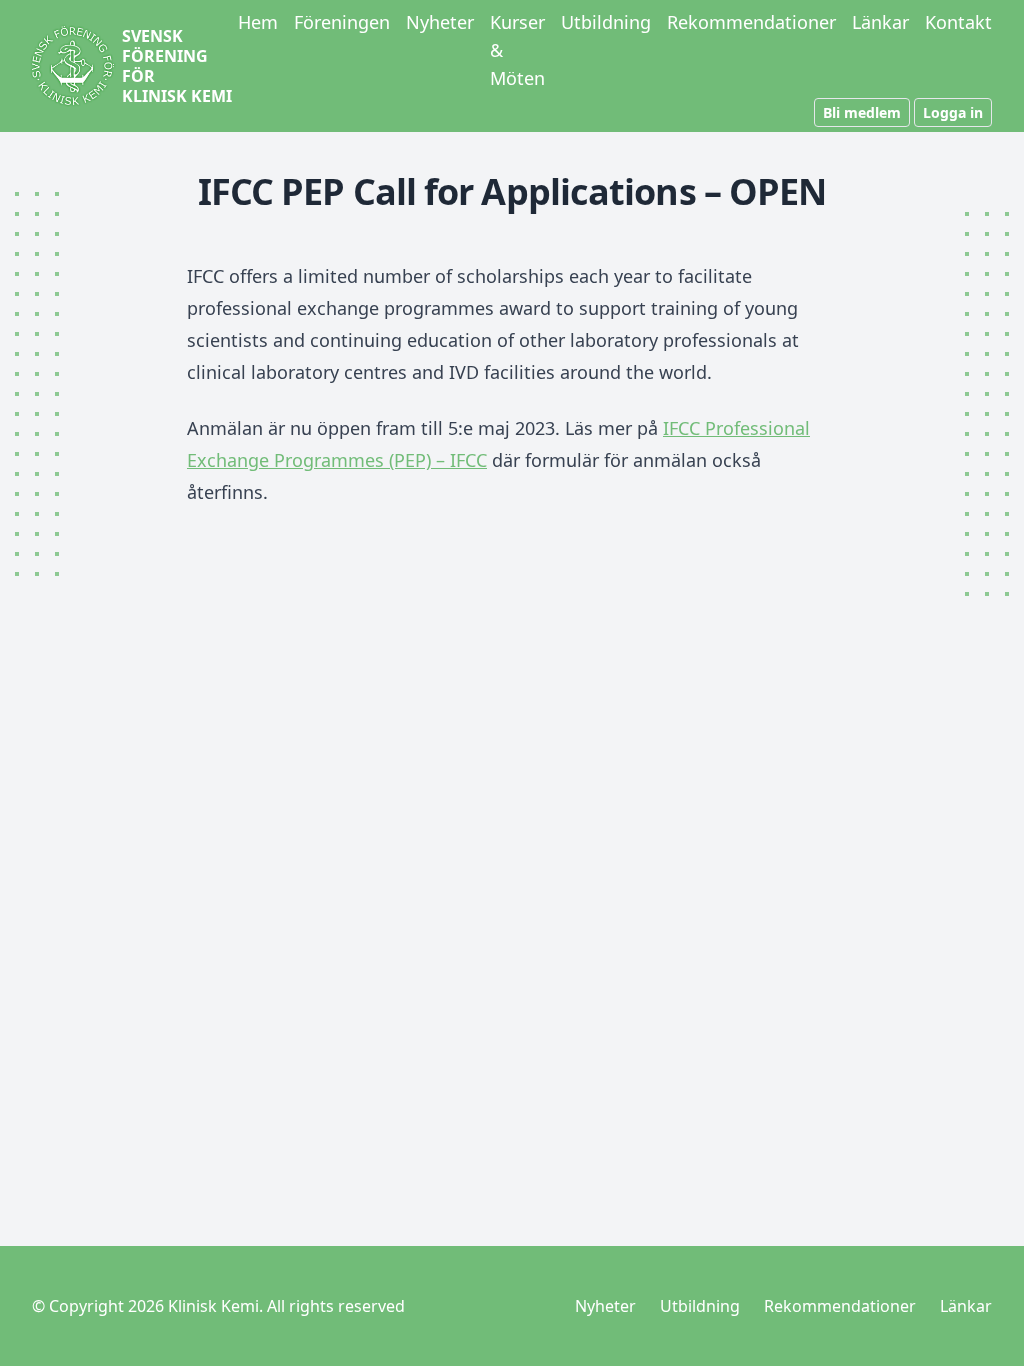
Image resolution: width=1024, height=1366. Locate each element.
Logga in (953, 112)
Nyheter (440, 22)
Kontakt (958, 22)
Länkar (880, 22)
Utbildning (606, 22)
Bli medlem (862, 112)
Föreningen (342, 22)
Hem (258, 22)
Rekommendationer (751, 22)
